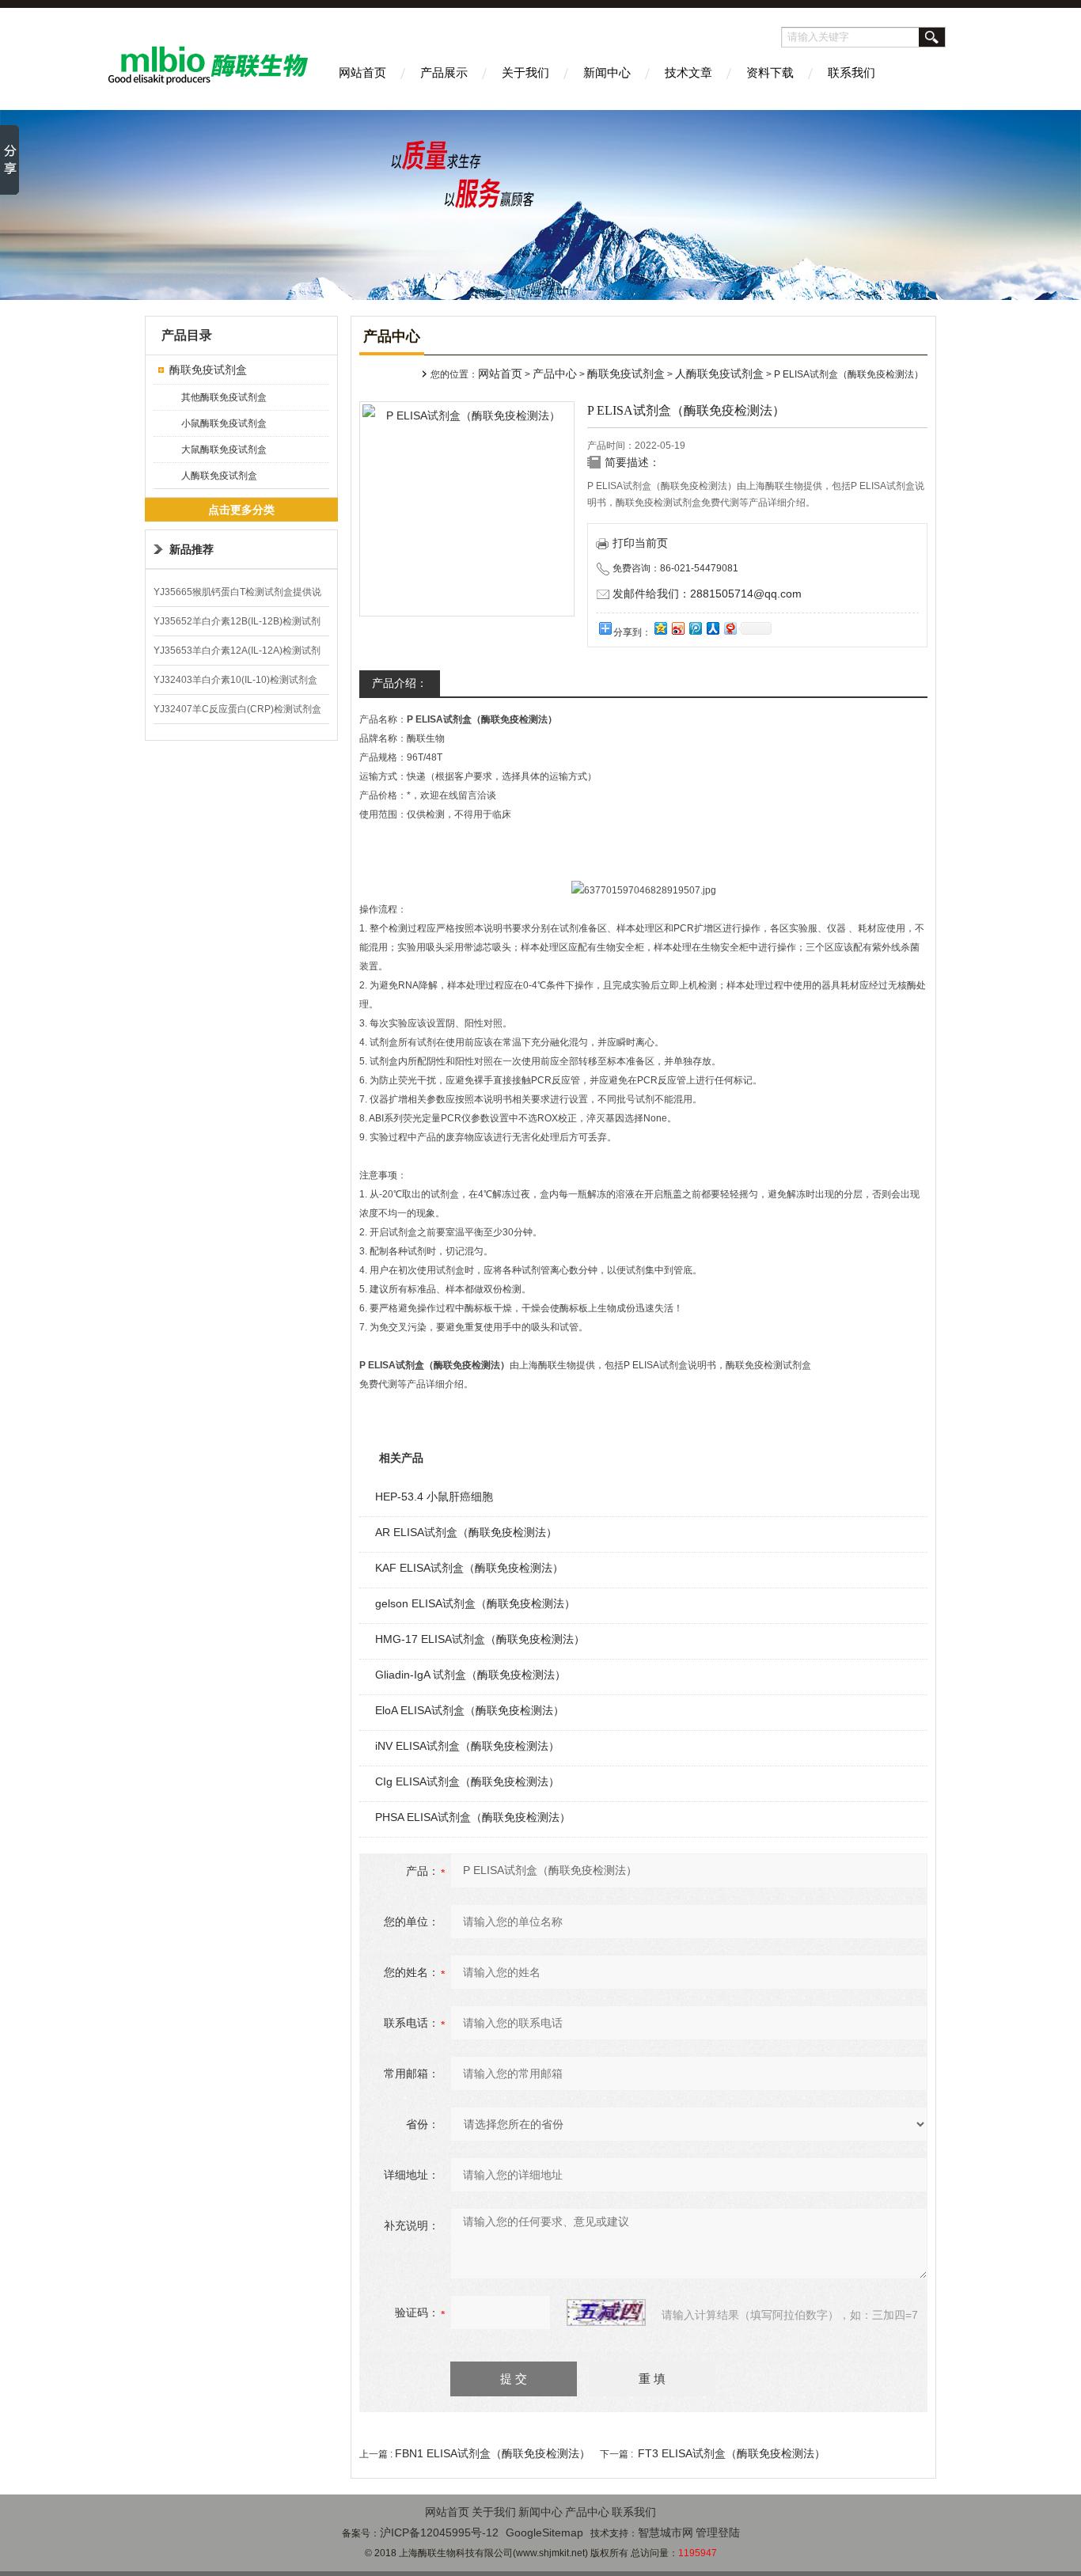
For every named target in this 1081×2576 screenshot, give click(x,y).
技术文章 (688, 72)
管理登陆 (718, 2532)
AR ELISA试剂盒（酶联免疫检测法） (466, 1532)
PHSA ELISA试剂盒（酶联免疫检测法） (473, 1817)
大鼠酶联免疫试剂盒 (224, 450)
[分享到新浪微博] (677, 628)
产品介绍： (400, 683)
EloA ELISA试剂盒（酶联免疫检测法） (470, 1710)
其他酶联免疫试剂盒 (224, 397)
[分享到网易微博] (730, 628)
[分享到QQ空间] (660, 628)
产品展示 (444, 72)
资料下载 (770, 72)
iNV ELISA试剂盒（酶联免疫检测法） (467, 1746)
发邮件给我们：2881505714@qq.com (707, 594)
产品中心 (555, 374)
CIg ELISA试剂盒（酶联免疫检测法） (467, 1781)
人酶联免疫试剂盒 (219, 476)
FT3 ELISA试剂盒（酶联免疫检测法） (732, 2453)
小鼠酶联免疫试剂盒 (224, 423)
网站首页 (362, 72)
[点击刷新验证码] (606, 2312)
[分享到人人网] (712, 628)
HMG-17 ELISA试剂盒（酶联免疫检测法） (480, 1639)
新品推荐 (192, 549)
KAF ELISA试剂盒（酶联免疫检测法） (469, 1568)
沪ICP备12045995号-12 (439, 2532)
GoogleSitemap (544, 2532)
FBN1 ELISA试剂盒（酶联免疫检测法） (493, 2453)
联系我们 (852, 72)
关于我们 (525, 72)
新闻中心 (607, 72)
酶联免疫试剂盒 (208, 370)
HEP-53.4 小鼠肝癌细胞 (434, 1497)
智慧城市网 (666, 2532)
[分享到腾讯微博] (695, 628)
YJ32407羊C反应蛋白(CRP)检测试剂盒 (237, 709)
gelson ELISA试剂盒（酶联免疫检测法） (475, 1603)
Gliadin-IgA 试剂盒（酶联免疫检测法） (470, 1675)
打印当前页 (640, 543)
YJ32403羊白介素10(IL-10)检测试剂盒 (235, 680)
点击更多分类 (241, 510)
